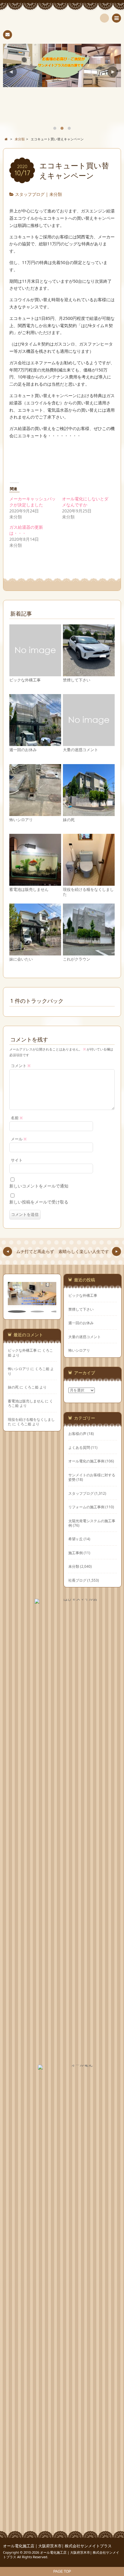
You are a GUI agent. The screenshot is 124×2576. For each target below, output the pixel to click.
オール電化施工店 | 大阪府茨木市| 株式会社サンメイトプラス (57, 2546)
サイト (17, 1160)
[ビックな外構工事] (35, 673)
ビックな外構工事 (25, 680)
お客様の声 (77, 1433)
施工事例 (76, 1553)
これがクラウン (77, 959)
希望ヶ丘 (76, 1539)
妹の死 (69, 820)
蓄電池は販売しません (29, 889)
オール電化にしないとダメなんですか (85, 502)
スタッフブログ (30, 194)
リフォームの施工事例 (86, 1507)
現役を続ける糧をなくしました (88, 892)
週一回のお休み (23, 750)
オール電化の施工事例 (86, 1461)
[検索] (104, 18)
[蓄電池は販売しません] (35, 883)
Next (113, 72)
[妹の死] (89, 813)
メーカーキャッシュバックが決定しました (33, 502)
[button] (17, 1312)
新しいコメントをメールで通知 (39, 1186)
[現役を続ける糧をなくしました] (89, 883)
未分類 (56, 194)
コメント (21, 1066)
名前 (17, 1118)
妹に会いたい (21, 959)
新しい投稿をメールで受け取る (39, 1202)
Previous (11, 72)
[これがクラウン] (89, 953)
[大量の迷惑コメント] (89, 743)
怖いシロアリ (21, 820)
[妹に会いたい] (35, 953)
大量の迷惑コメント (81, 750)
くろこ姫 (42, 1369)
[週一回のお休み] (35, 743)
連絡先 (8, 35)
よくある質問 (79, 1447)
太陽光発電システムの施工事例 (92, 1523)
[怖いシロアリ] (35, 813)
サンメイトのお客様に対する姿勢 (92, 1477)
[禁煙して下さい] (89, 673)
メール (19, 1139)
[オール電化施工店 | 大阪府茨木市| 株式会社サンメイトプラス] (62, 20)
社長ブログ (77, 1580)
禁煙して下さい (77, 680)
